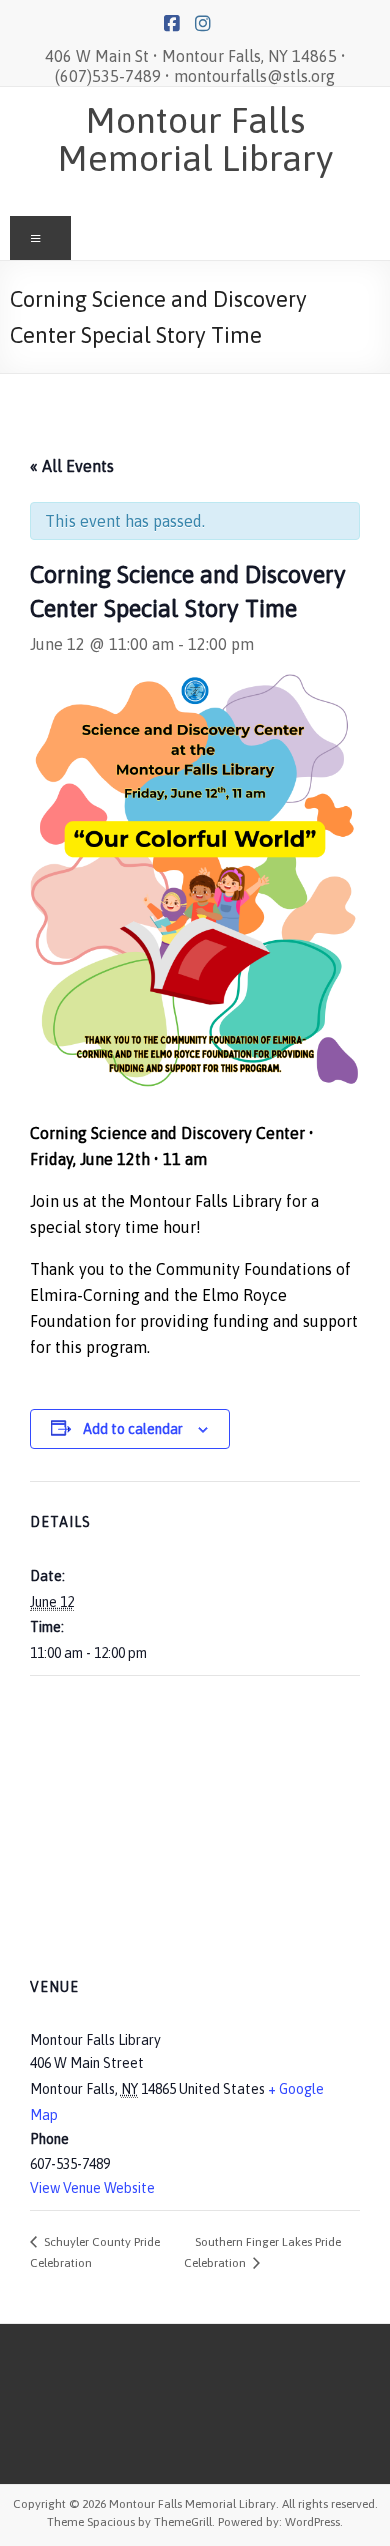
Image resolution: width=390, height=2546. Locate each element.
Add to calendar (133, 1429)
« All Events (72, 466)
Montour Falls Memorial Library (195, 139)
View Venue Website (92, 2188)
